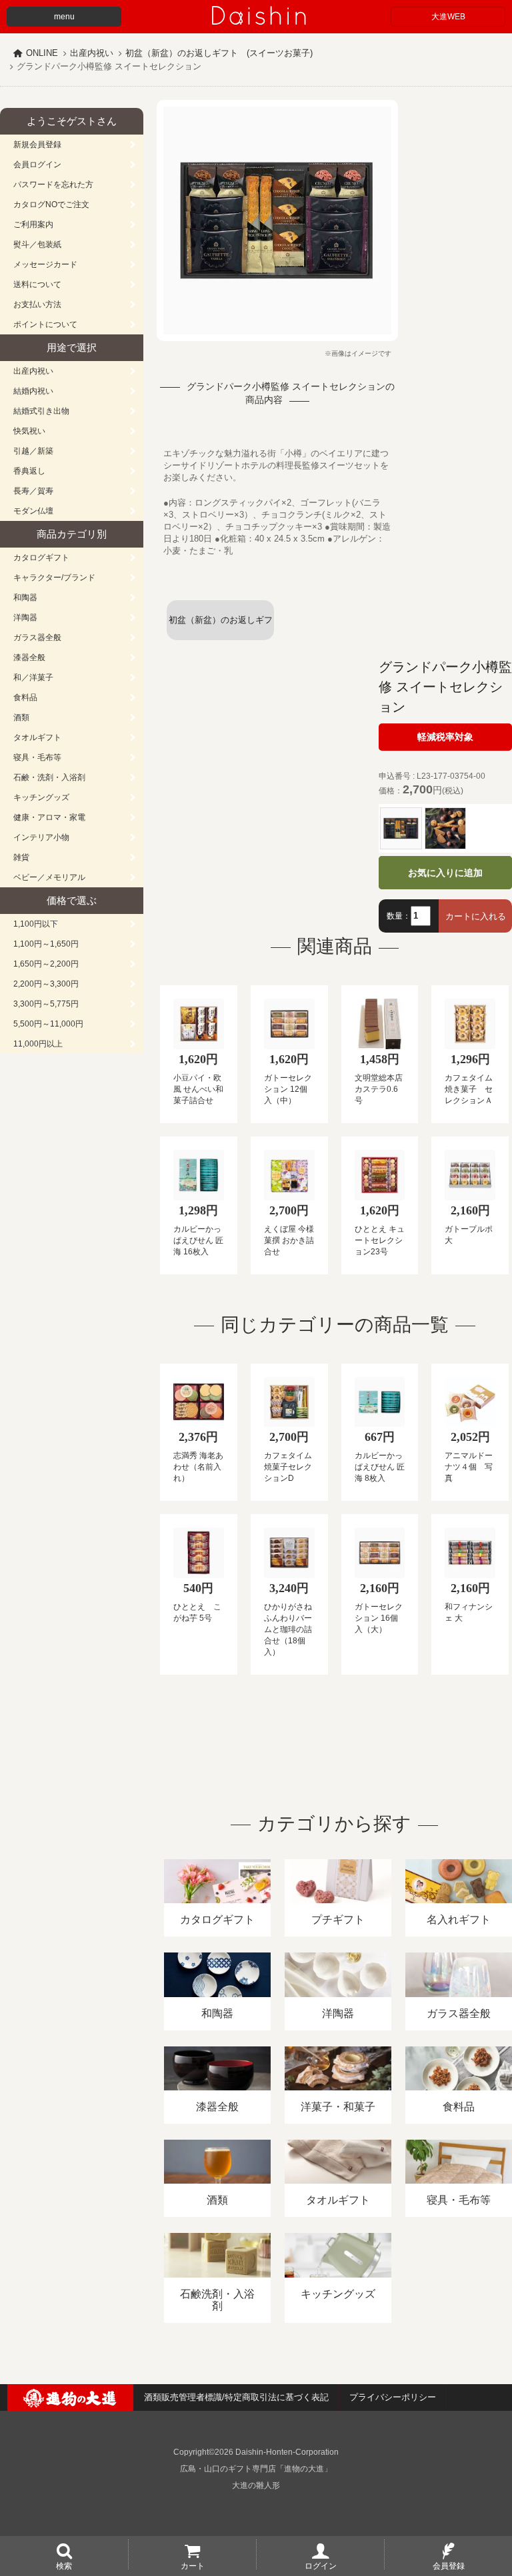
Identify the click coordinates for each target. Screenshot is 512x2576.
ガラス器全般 (37, 638)
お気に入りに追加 (445, 873)
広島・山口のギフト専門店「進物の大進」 (256, 2469)
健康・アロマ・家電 (49, 817)
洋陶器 (25, 618)
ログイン (321, 2565)
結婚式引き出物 (41, 411)
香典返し (29, 471)
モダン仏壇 (33, 511)
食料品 (25, 697)
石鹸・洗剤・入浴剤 (49, 777)
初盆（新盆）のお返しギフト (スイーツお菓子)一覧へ (221, 628)
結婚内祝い (33, 391)
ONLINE (42, 53)
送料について (37, 284)
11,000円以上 (38, 1044)
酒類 (21, 717)
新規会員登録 (37, 145)
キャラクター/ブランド (54, 578)
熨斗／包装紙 (37, 244)
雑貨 (21, 857)
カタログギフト (41, 558)
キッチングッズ (41, 797)
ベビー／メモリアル (49, 877)
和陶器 (25, 598)
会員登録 (449, 2565)
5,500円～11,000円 (48, 1024)
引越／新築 (33, 451)
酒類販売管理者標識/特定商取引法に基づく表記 (236, 2397)
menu (64, 17)
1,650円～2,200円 (46, 964)
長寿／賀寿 (33, 491)
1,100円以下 (36, 924)
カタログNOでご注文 (51, 205)
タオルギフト (37, 737)
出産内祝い (92, 53)
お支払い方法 (37, 304)
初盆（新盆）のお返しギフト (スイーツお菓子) (219, 53)
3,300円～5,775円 (46, 1004)
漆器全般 (29, 657)
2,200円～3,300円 (46, 984)
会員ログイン (37, 165)
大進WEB (448, 17)
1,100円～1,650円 (46, 944)
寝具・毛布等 (37, 757)
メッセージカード (45, 264)
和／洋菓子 (33, 677)
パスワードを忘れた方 (53, 185)
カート (193, 2565)
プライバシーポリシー (393, 2397)
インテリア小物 (41, 837)
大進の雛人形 (256, 2485)
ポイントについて (45, 324)
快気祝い (29, 431)
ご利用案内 (33, 224)
